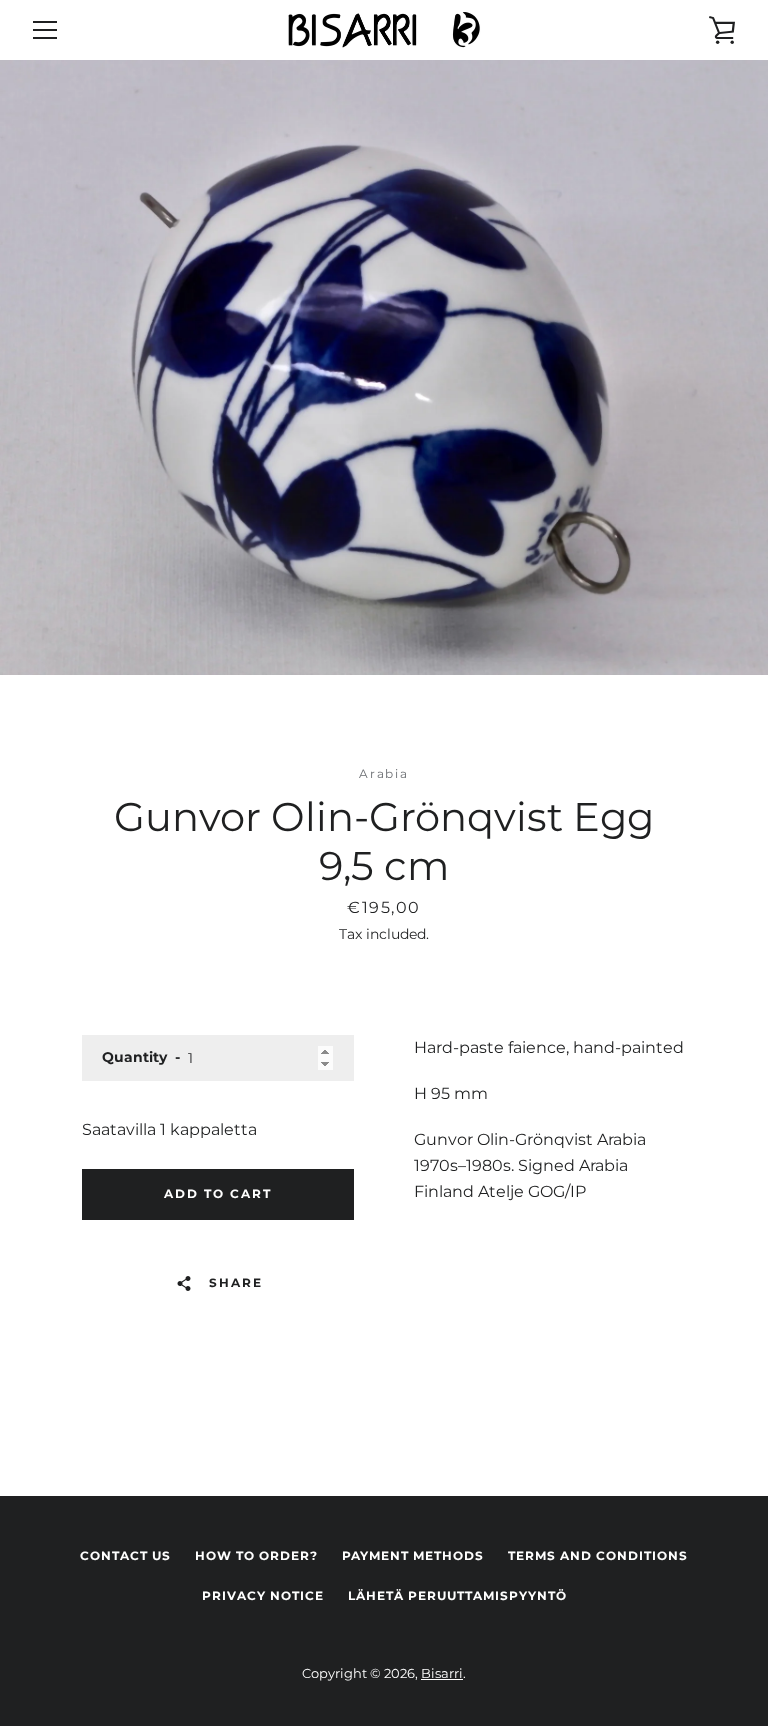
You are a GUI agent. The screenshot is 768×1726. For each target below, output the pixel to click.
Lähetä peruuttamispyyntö (457, 1595)
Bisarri (442, 1673)
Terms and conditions (598, 1555)
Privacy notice (263, 1595)
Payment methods (413, 1555)
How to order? (256, 1555)
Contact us (125, 1555)
